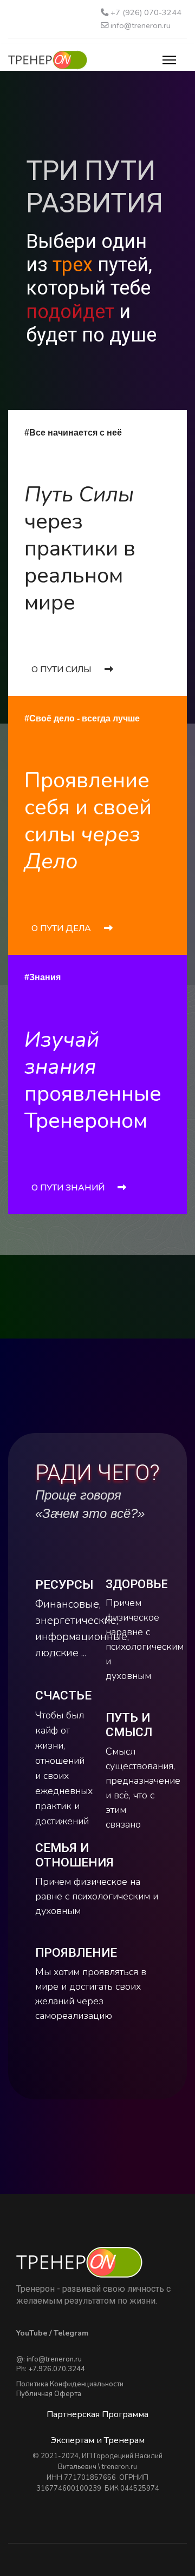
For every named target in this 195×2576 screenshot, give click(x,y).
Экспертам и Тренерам (97, 2440)
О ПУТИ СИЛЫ (63, 670)
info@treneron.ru (141, 25)
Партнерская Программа (97, 2414)
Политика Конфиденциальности (70, 2384)
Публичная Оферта (49, 2394)
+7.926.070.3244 (57, 2369)
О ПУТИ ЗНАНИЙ (69, 1188)
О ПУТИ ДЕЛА (62, 928)
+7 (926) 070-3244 (146, 12)
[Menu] (169, 60)
